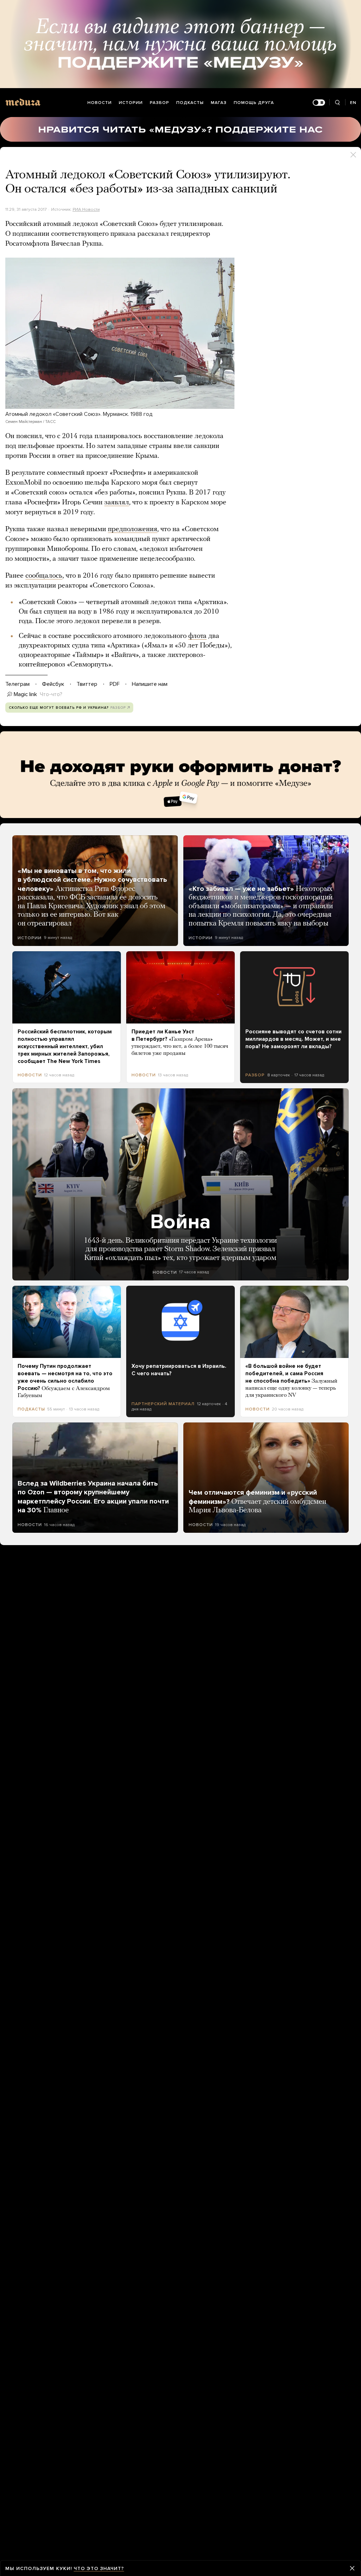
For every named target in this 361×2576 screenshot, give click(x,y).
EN (353, 103)
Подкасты (190, 103)
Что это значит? (99, 2568)
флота (197, 636)
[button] (120, 333)
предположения (133, 529)
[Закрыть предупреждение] (352, 2568)
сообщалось (44, 576)
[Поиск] (337, 103)
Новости (100, 103)
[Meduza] (23, 102)
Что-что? (51, 694)
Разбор (160, 103)
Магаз (219, 103)
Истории (131, 103)
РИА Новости (86, 209)
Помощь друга (254, 103)
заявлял (117, 503)
